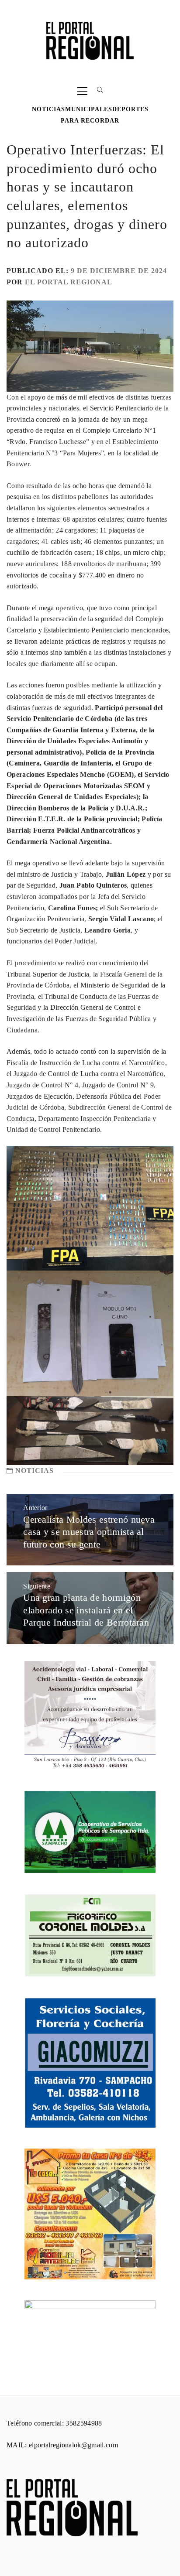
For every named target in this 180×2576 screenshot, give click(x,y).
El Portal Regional (69, 282)
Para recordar (90, 121)
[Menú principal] (82, 91)
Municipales (89, 109)
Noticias (48, 109)
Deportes (130, 109)
